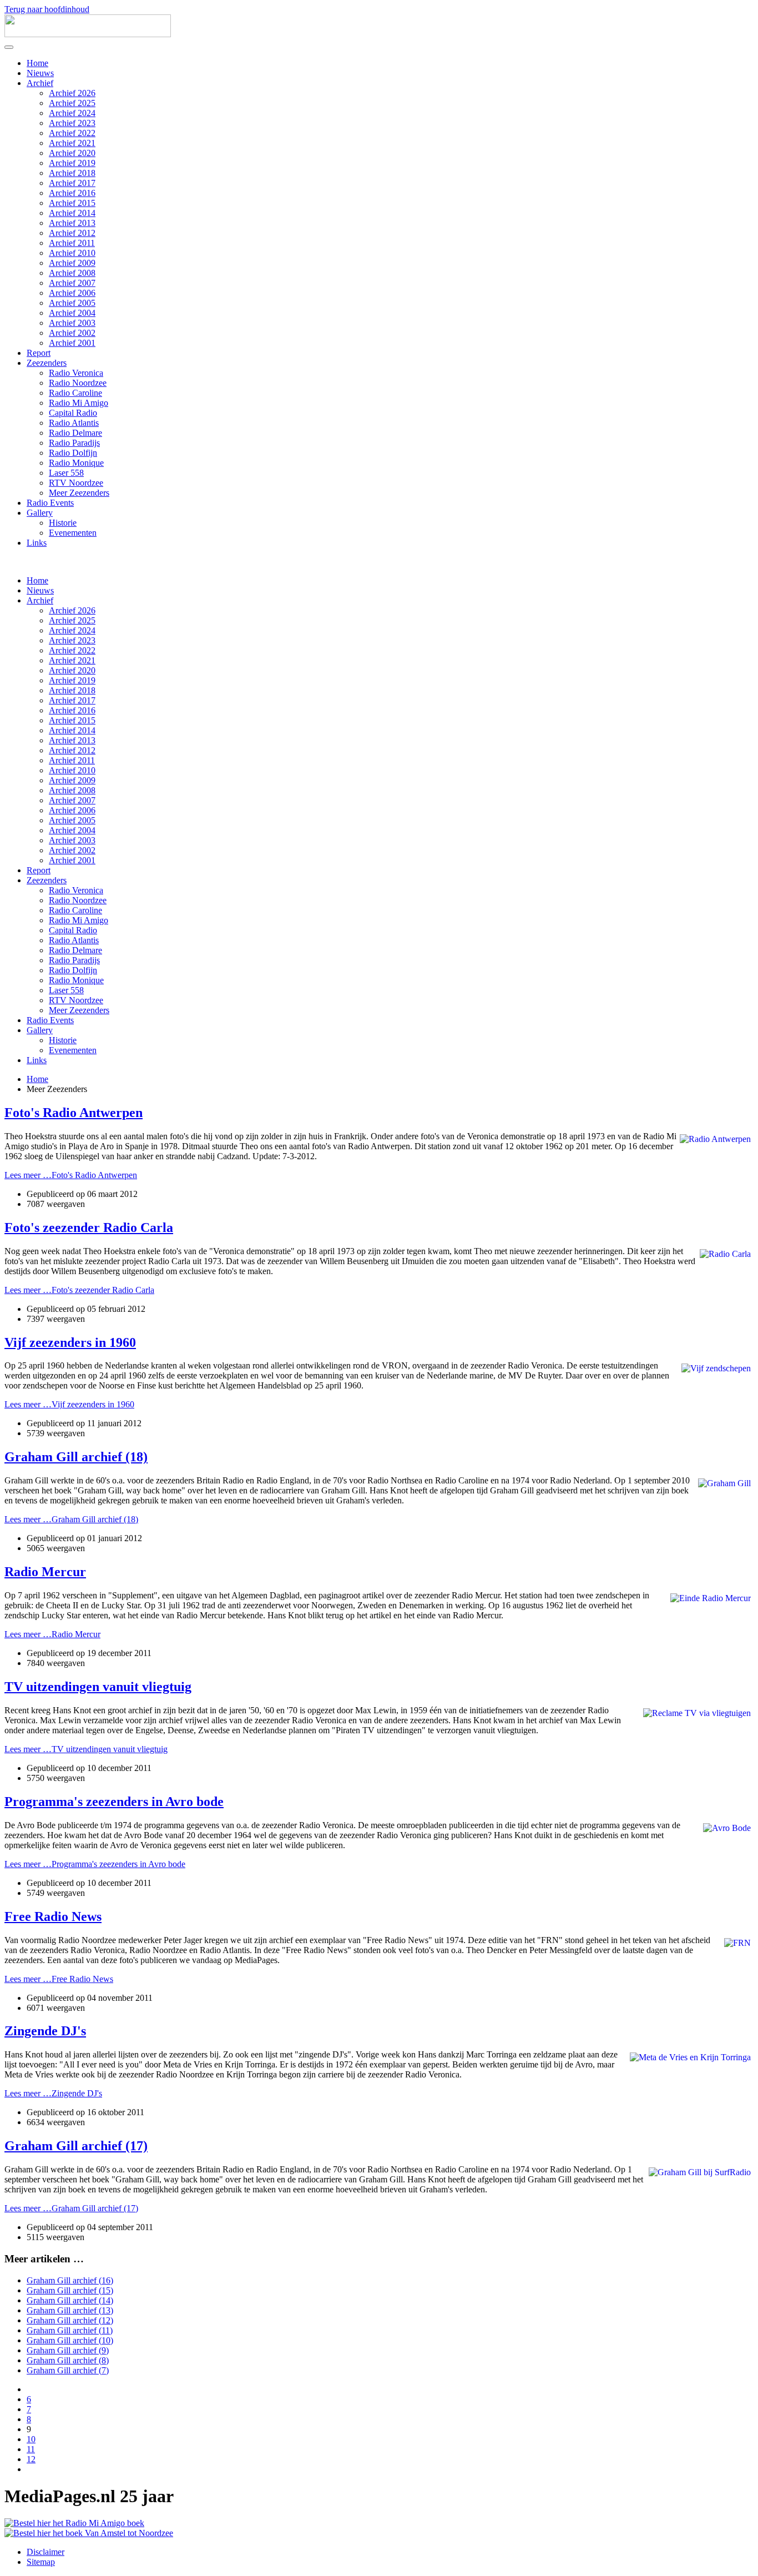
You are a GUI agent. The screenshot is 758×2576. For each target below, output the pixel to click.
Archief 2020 (72, 153)
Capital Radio (73, 413)
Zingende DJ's (45, 2031)
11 (31, 2449)
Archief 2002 (72, 333)
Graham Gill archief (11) (70, 2330)
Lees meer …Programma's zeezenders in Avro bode (95, 1864)
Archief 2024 (72, 113)
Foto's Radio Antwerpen (74, 1113)
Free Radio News (53, 1916)
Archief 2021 (72, 143)
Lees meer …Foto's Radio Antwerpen (71, 1175)
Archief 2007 (72, 283)
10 (31, 2439)
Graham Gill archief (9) (68, 2350)
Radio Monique (76, 463)
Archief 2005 (72, 303)
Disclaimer (46, 2552)
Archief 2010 (72, 253)
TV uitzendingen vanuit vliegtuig (98, 1687)
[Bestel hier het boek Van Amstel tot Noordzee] (89, 2533)
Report (39, 353)
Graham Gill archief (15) (70, 2290)
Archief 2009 (72, 263)
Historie (63, 523)
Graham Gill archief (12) (70, 2320)
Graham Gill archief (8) (68, 2360)
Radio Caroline (75, 393)
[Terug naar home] (88, 34)
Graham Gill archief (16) (70, 2280)
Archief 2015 (72, 203)
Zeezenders (47, 363)
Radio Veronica (76, 373)
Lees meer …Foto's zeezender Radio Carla (79, 1290)
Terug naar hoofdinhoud (47, 9)
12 (31, 2459)
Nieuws (40, 73)
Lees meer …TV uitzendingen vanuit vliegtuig (86, 1749)
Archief (40, 83)
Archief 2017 (72, 183)
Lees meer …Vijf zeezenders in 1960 (69, 1404)
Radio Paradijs (74, 443)
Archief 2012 (72, 233)
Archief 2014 (72, 213)
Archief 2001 (72, 343)
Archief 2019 (72, 163)
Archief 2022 (72, 133)
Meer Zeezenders (79, 493)
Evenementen (73, 533)
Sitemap (41, 2562)
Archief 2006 (72, 293)
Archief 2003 (72, 323)
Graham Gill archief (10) (70, 2340)
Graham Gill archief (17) (76, 2146)
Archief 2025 (72, 103)
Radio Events (50, 503)
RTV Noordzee (76, 483)
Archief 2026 (72, 93)
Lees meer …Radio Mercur (52, 1634)
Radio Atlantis (74, 423)
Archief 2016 (72, 193)
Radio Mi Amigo (79, 403)
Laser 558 (66, 473)
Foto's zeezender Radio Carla (89, 1227)
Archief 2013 (72, 223)
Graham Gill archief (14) (70, 2300)
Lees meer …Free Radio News (59, 1979)
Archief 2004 (72, 313)
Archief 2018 (72, 173)
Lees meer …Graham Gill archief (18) (71, 1519)
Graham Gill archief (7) (68, 2370)
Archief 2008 (72, 273)
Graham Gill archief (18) (76, 1457)
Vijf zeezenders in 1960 (70, 1342)
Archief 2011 (72, 243)
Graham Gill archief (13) (70, 2310)
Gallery (40, 513)
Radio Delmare (75, 433)
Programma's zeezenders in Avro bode (114, 1802)
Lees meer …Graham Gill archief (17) (71, 2208)
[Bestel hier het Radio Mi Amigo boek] (74, 2523)
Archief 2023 (72, 123)
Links (37, 543)
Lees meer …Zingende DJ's (53, 2093)
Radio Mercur (45, 1572)
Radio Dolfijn (73, 453)
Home (37, 63)
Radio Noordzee (78, 383)
